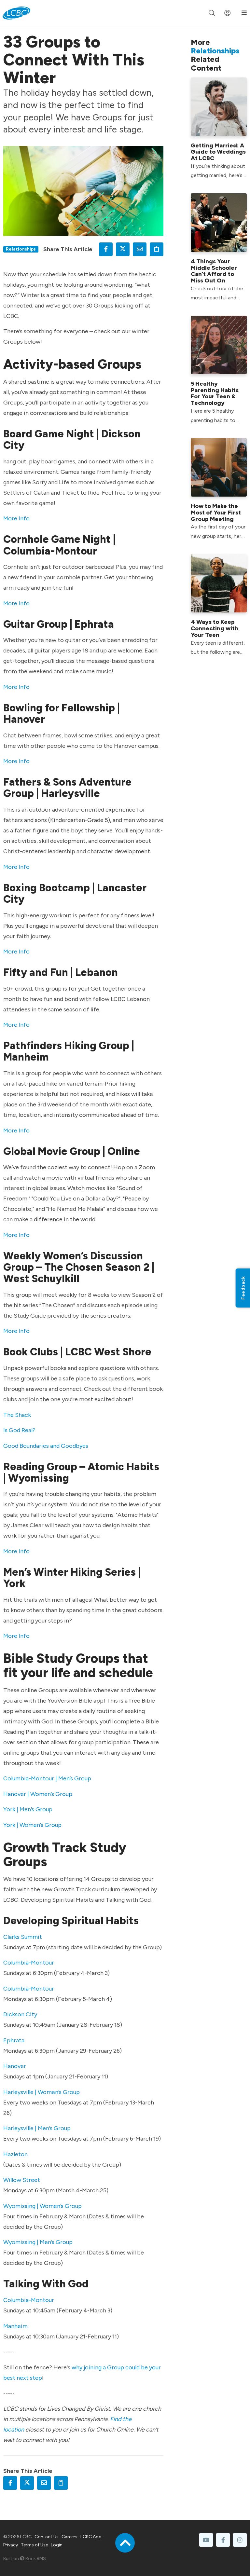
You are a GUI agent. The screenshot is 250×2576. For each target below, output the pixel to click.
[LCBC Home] (16, 13)
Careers (69, 2537)
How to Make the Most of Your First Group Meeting (216, 513)
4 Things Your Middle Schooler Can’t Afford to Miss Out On (214, 271)
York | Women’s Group (32, 1825)
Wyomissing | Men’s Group (38, 2242)
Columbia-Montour (29, 1963)
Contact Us (47, 2537)
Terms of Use (34, 2545)
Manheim (15, 2326)
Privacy (11, 2545)
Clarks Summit (23, 1937)
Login (57, 2545)
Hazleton (15, 2154)
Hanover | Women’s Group (38, 1794)
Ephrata (14, 2040)
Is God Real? (19, 1430)
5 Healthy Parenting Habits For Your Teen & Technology (215, 393)
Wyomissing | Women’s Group (42, 2206)
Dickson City (20, 2014)
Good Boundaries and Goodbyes (46, 1446)
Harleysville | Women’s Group (42, 2092)
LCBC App (91, 2537)
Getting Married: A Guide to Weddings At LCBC (218, 152)
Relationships (21, 249)
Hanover (15, 2066)
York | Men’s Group (28, 1809)
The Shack (17, 1415)
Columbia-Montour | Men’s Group (47, 1778)
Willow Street (22, 2180)
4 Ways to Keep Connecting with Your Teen (215, 628)
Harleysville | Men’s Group (37, 2128)
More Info (16, 518)
